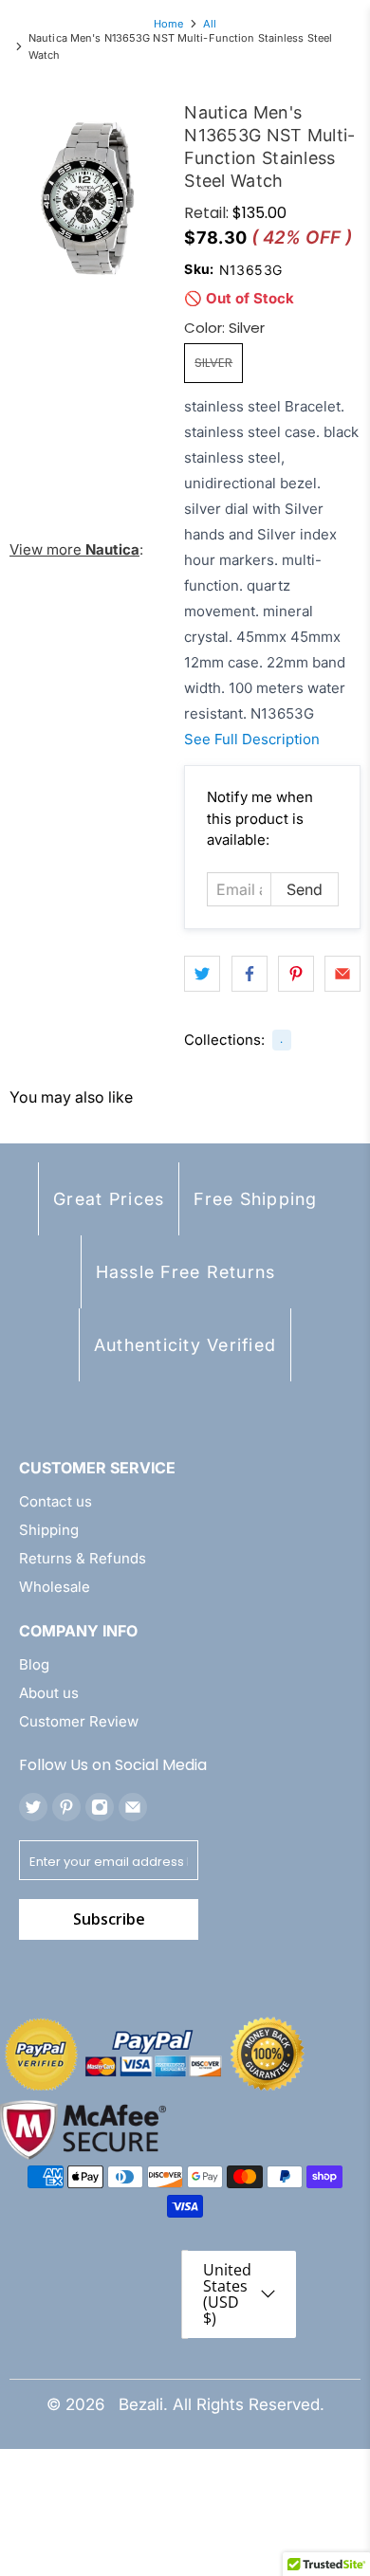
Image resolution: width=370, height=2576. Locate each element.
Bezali (141, 2404)
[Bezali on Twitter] (33, 1807)
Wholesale (55, 1587)
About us (49, 1693)
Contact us (55, 1501)
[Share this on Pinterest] (296, 974)
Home (168, 24)
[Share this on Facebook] (250, 974)
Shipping (49, 1530)
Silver (213, 363)
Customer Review (79, 1721)
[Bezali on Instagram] (100, 1807)
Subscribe (109, 1919)
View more (74, 549)
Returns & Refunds (83, 1558)
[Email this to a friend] (342, 974)
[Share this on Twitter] (202, 974)
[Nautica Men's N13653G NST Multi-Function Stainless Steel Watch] (87, 198)
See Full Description (252, 739)
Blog (34, 1664)
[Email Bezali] (133, 1807)
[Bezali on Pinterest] (66, 1807)
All (210, 24)
